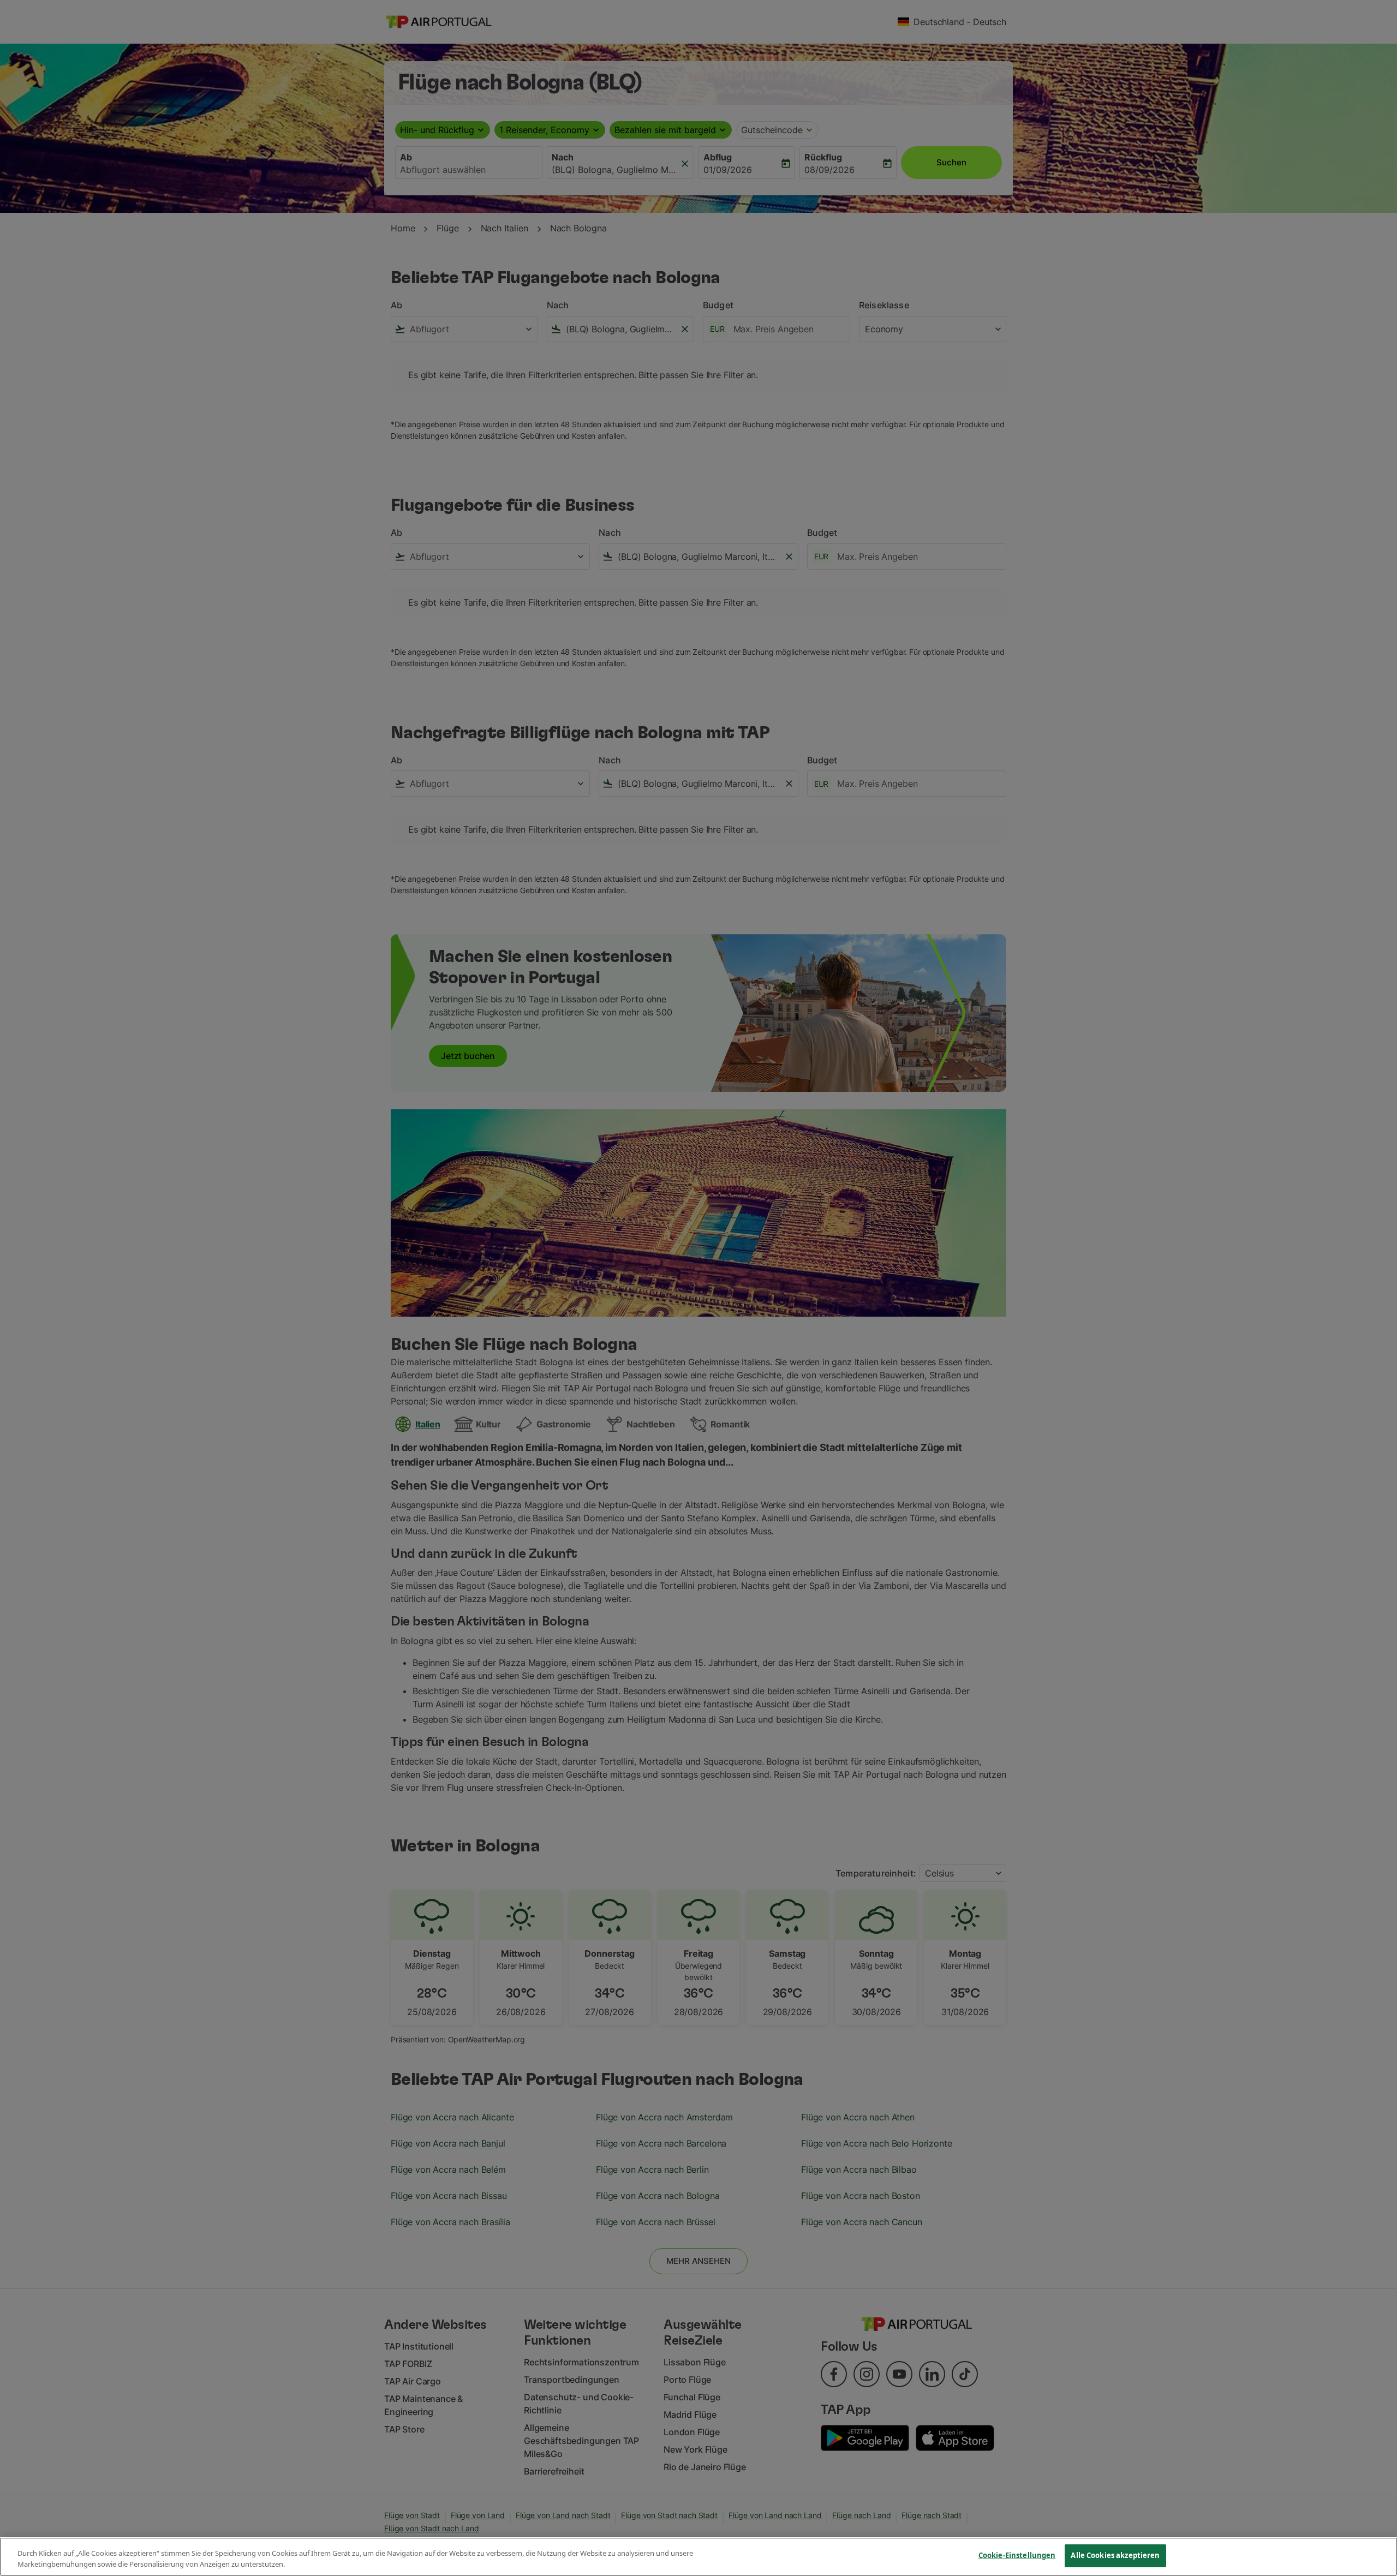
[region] (698, 2557)
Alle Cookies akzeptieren (1115, 2555)
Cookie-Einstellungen (1017, 2555)
